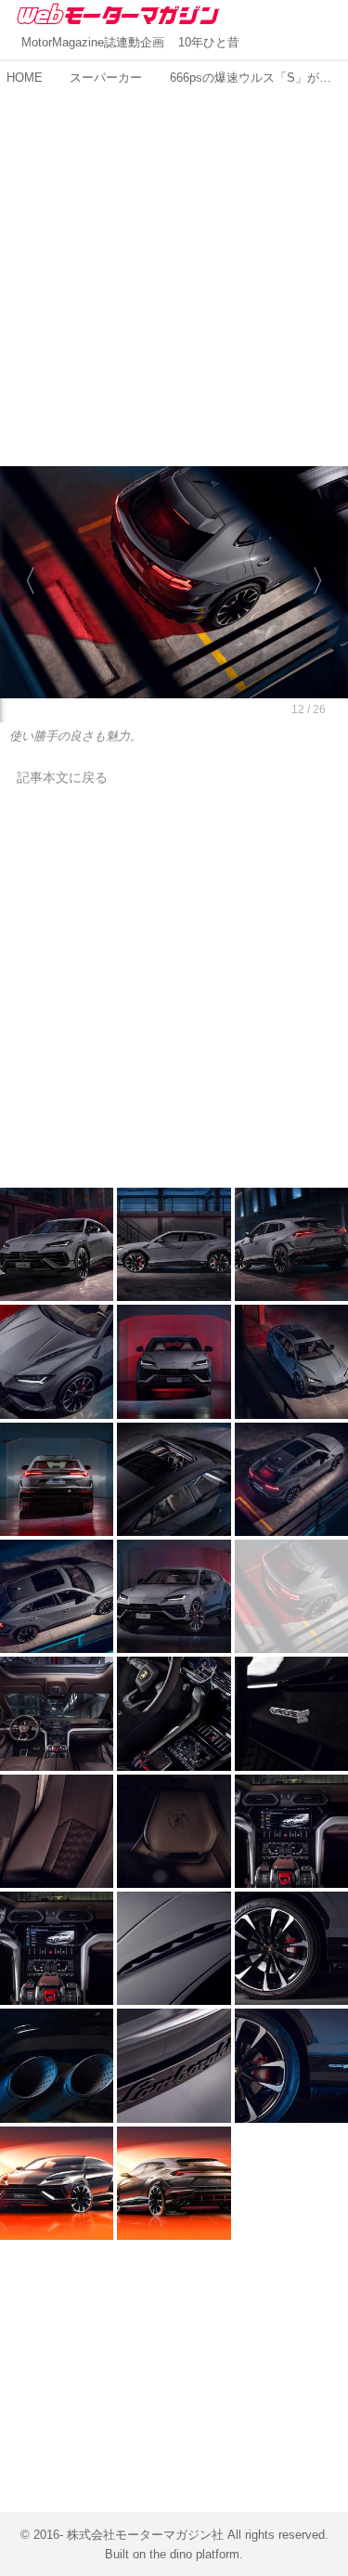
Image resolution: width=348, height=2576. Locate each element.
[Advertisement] (174, 266)
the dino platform (194, 2554)
